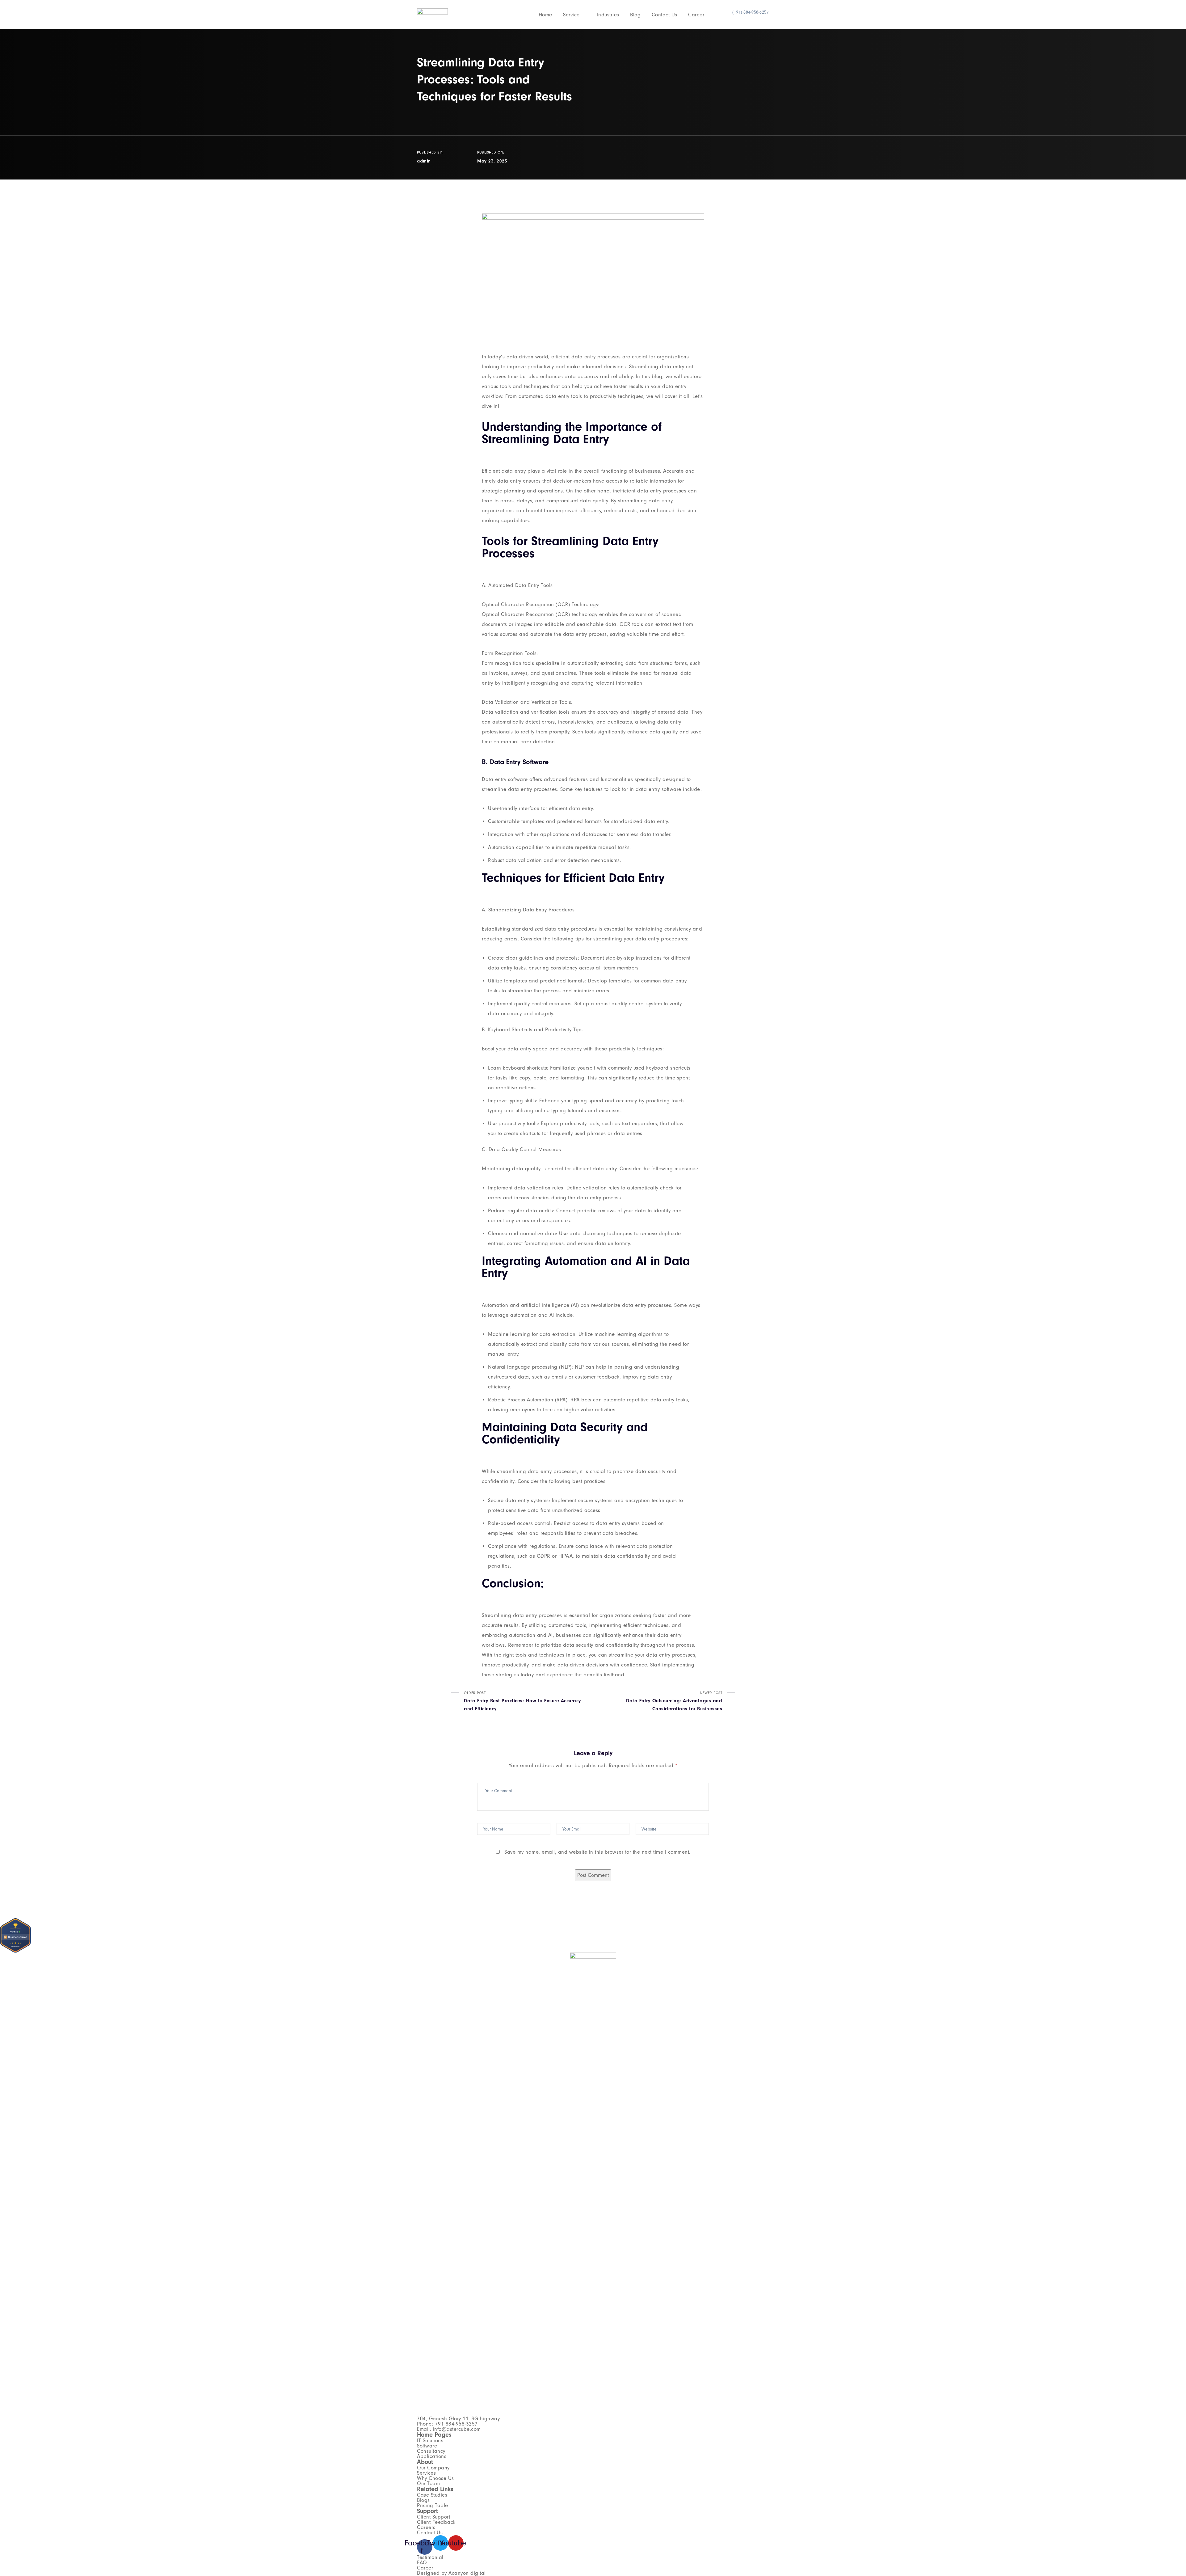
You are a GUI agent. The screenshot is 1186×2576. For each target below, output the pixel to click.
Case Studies (432, 2495)
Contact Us (664, 15)
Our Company (433, 2468)
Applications (432, 2456)
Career (696, 15)
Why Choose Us (435, 2478)
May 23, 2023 (492, 161)
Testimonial (430, 2557)
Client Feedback (436, 2522)
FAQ (422, 2563)
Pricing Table (433, 2505)
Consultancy (431, 2451)
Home (545, 15)
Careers (426, 2527)
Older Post (523, 1701)
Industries (608, 15)
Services (426, 2473)
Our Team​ (428, 2483)
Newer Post (674, 1701)
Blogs (423, 2500)
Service (571, 15)
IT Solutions (430, 2441)
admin (424, 161)
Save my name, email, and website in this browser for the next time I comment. (597, 1852)
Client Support (433, 2517)
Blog (635, 15)
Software (427, 2446)
